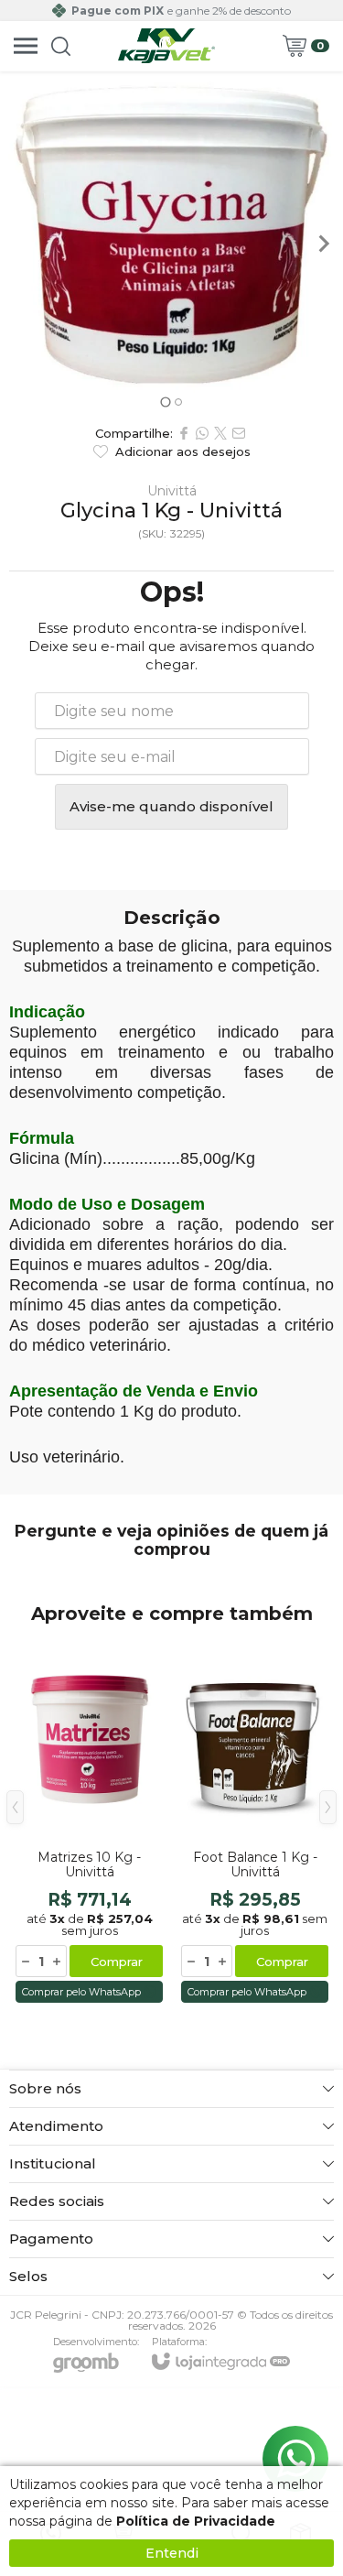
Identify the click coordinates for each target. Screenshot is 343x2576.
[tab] (165, 402)
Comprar (117, 1962)
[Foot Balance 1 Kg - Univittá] (255, 1821)
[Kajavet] (166, 46)
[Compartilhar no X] (220, 433)
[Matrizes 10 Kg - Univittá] (89, 1821)
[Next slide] (323, 244)
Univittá (172, 491)
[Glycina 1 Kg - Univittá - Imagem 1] (171, 235)
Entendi (172, 2553)
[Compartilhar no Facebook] (184, 433)
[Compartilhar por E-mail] (239, 433)
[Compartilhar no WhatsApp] (202, 433)
